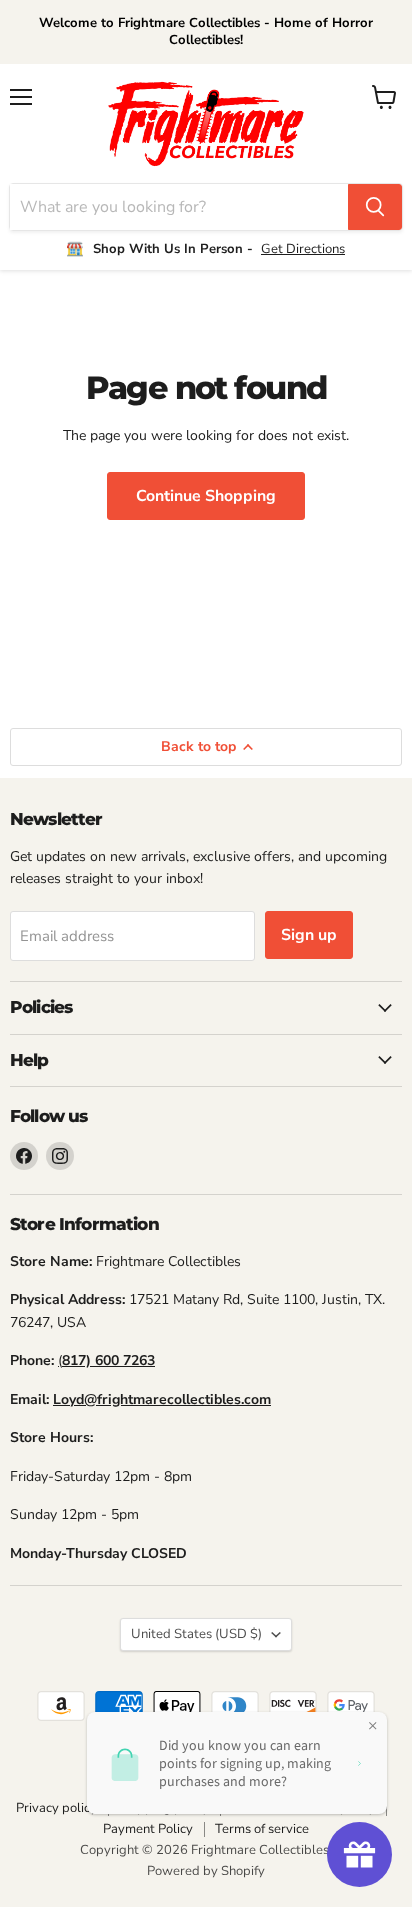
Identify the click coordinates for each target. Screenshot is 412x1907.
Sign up (309, 935)
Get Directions (303, 249)
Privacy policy (56, 1808)
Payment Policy (148, 1829)
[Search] (375, 207)
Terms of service (262, 1829)
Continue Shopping (206, 496)
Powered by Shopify (206, 1871)
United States (196, 1634)
